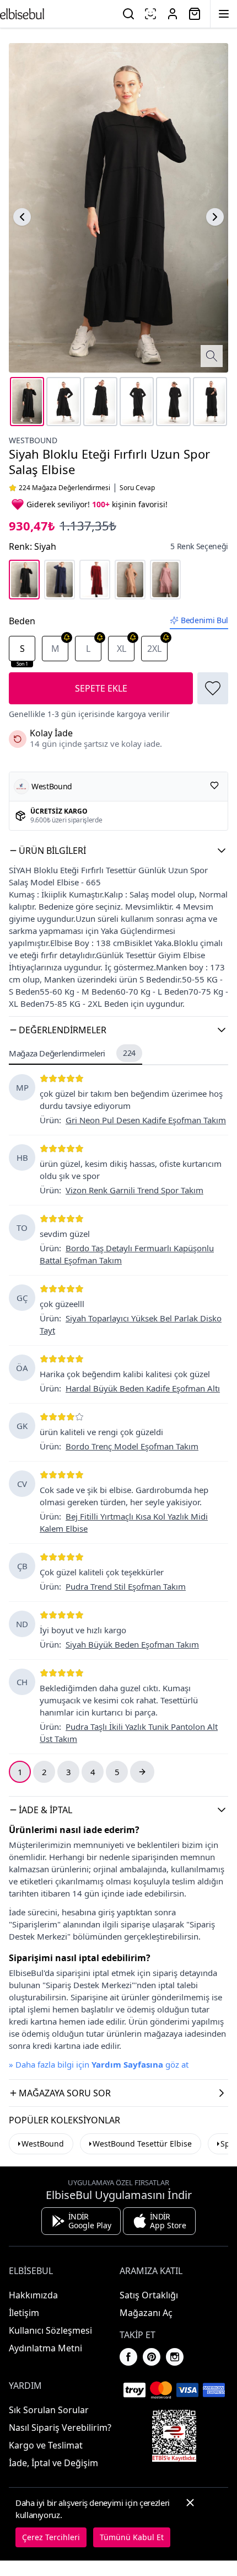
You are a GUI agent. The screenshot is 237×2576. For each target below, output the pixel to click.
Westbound (33, 440)
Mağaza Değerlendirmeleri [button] (72, 1053)
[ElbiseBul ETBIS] (174, 2436)
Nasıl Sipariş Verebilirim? (60, 2428)
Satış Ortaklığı (149, 2295)
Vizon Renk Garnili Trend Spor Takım (134, 1190)
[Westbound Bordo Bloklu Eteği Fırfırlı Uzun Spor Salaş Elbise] (95, 580)
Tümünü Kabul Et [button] (132, 2537)
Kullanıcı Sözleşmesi (50, 2330)
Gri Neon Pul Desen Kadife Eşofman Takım (146, 1120)
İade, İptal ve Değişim (53, 2463)
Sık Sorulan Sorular (49, 2410)
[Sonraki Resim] (215, 217)
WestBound (43, 2144)
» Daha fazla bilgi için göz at (99, 2064)
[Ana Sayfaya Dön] (22, 14)
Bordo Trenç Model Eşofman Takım (132, 1446)
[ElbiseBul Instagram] (175, 2357)
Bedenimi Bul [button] (204, 620)
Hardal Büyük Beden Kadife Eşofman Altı (143, 1388)
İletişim (24, 2313)
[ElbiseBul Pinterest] (152, 2357)
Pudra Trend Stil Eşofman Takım (126, 1586)
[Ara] (128, 14)
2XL (154, 649)
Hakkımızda (33, 2295)
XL (122, 649)
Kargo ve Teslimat (46, 2445)
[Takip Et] (214, 785)
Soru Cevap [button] (137, 488)
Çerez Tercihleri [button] (51, 2537)
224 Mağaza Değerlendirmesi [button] (64, 488)
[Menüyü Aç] (224, 14)
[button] (118, 851)
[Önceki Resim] (22, 217)
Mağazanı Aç (146, 2313)
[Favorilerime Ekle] (213, 688)
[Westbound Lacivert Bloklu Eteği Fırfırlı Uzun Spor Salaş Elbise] (60, 580)
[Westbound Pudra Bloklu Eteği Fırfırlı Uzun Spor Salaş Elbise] (165, 580)
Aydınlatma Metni (45, 2348)
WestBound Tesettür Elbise (142, 2144)
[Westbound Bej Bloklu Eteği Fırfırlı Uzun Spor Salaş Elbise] (130, 580)
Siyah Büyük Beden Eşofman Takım (132, 1644)
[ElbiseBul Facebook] (128, 2357)
